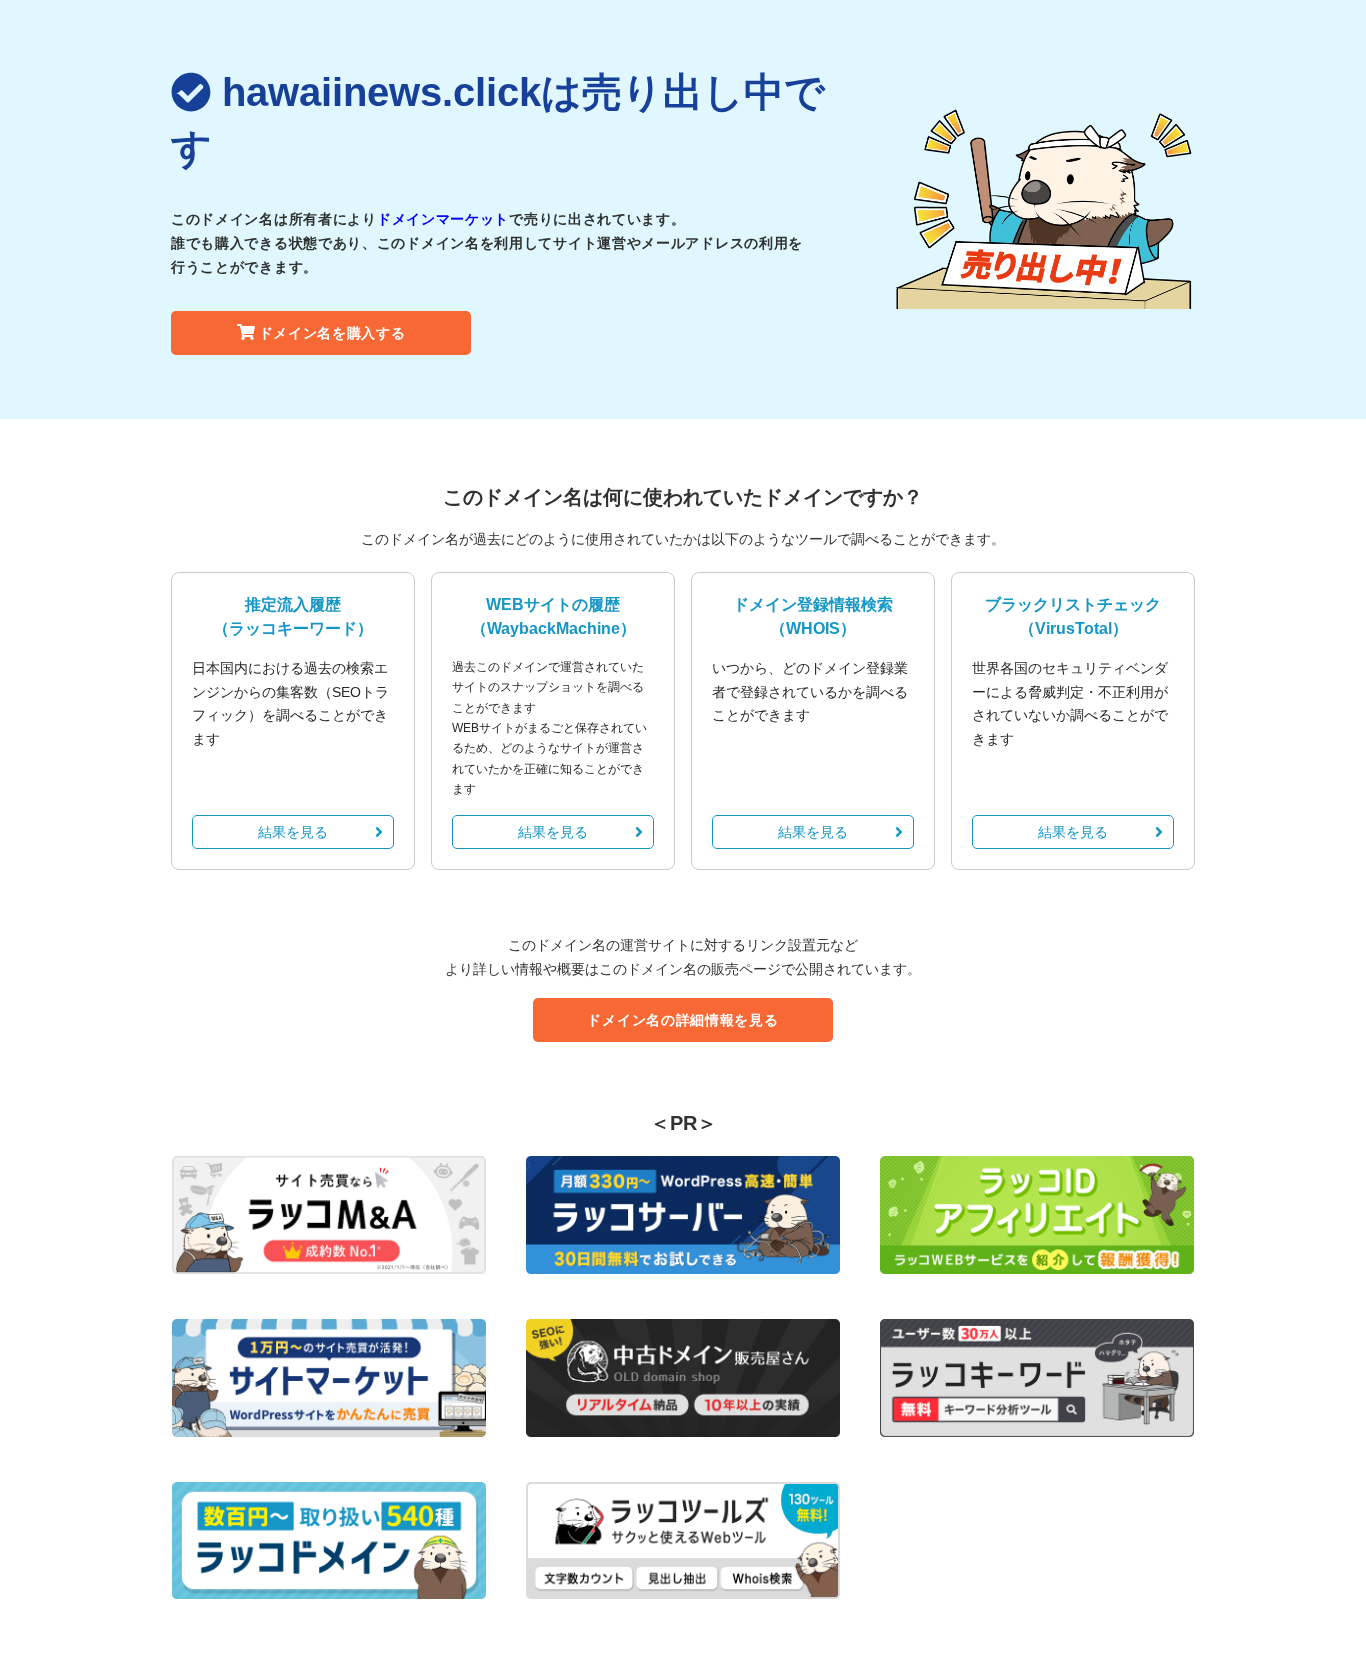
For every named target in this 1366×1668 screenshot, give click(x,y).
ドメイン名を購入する (332, 333)
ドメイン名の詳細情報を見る (682, 1020)
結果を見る (293, 832)
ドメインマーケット (443, 219)
